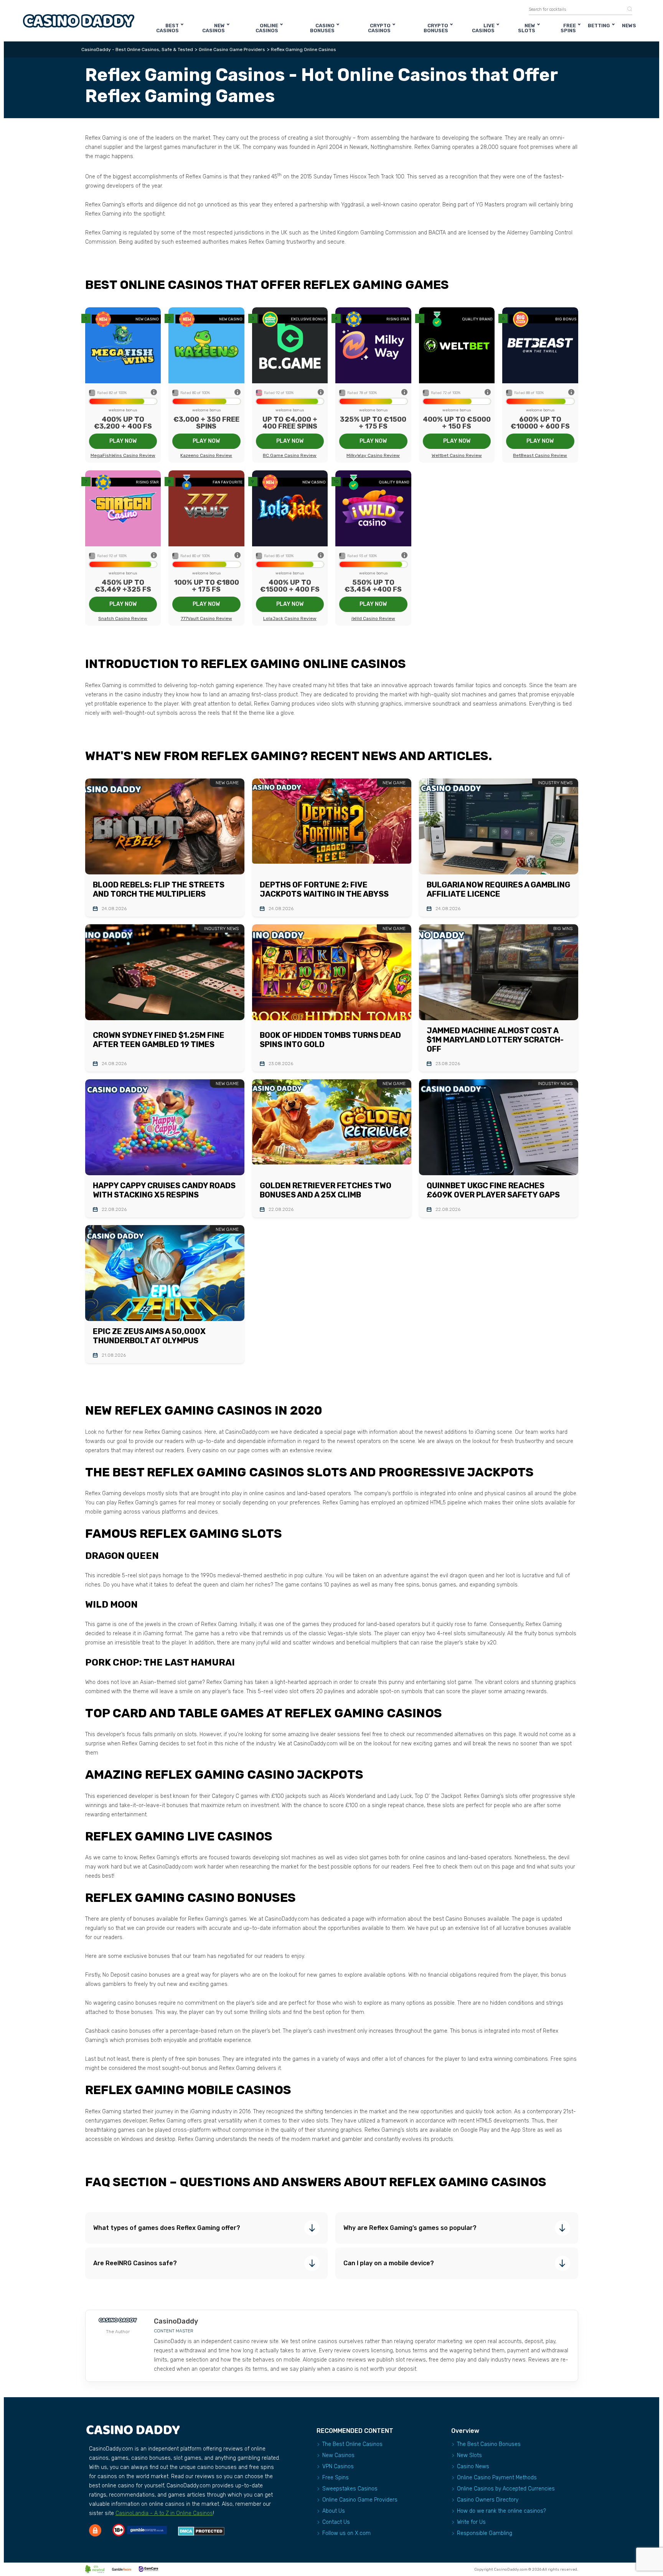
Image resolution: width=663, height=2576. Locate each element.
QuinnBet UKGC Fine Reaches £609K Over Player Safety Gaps (493, 1190)
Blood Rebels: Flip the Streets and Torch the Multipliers (159, 889)
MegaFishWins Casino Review (123, 455)
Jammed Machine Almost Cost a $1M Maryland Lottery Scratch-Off (495, 1040)
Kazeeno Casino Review (206, 455)
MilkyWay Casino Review (373, 455)
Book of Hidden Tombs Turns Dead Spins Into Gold (330, 1040)
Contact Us (336, 2522)
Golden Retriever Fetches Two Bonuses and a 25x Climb (326, 1190)
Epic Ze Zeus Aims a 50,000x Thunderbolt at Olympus (149, 1336)
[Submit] (627, 9)
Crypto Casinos (379, 28)
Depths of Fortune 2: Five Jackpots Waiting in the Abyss (324, 889)
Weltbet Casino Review (457, 455)
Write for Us (471, 2522)
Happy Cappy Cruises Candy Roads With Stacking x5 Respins (164, 1190)
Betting (599, 26)
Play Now (123, 441)
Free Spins (568, 28)
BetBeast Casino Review (540, 455)
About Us (334, 2511)
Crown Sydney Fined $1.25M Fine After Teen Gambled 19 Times (159, 1040)
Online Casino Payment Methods (497, 2478)
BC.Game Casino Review (290, 455)
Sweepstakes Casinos (350, 2489)
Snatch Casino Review (123, 618)
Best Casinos (167, 28)
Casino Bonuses (322, 28)
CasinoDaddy (176, 2321)
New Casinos (214, 28)
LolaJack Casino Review (290, 618)
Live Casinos (483, 28)
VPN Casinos (338, 2466)
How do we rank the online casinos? (501, 2511)
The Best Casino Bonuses (489, 2444)
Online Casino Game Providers (360, 2500)
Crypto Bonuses (436, 28)
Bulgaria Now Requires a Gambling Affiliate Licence (498, 889)
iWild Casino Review (373, 618)
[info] (154, 393)
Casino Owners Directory (488, 2500)
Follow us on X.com (346, 2533)
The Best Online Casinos (352, 2444)
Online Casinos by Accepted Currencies (506, 2489)
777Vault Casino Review (206, 618)
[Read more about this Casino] (123, 346)
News (629, 26)
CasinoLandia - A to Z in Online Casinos (164, 2513)
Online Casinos (267, 28)
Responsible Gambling (485, 2533)
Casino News (473, 2466)
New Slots (527, 28)
